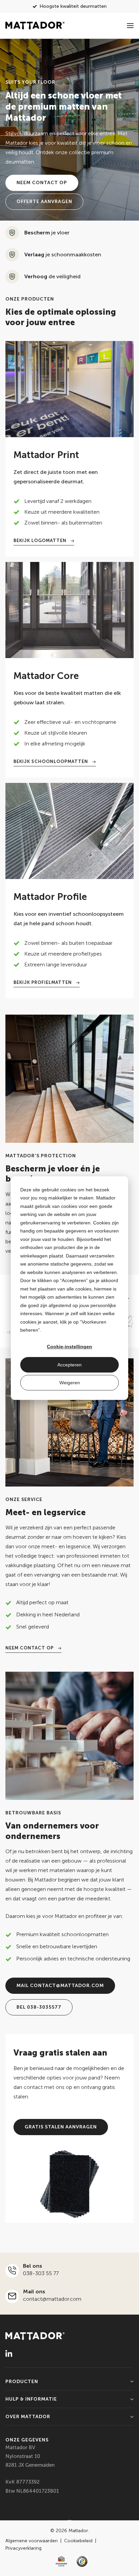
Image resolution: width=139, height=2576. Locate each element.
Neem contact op (42, 183)
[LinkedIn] (9, 2353)
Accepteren (69, 1365)
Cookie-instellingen (69, 1347)
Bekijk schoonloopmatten (51, 761)
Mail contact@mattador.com (60, 1986)
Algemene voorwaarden (32, 2541)
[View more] (69, 389)
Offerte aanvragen (44, 202)
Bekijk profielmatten (43, 982)
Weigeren (70, 1383)
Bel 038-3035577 (39, 2007)
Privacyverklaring (23, 2548)
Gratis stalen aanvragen (61, 2127)
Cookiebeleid (79, 2541)
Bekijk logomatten (41, 541)
